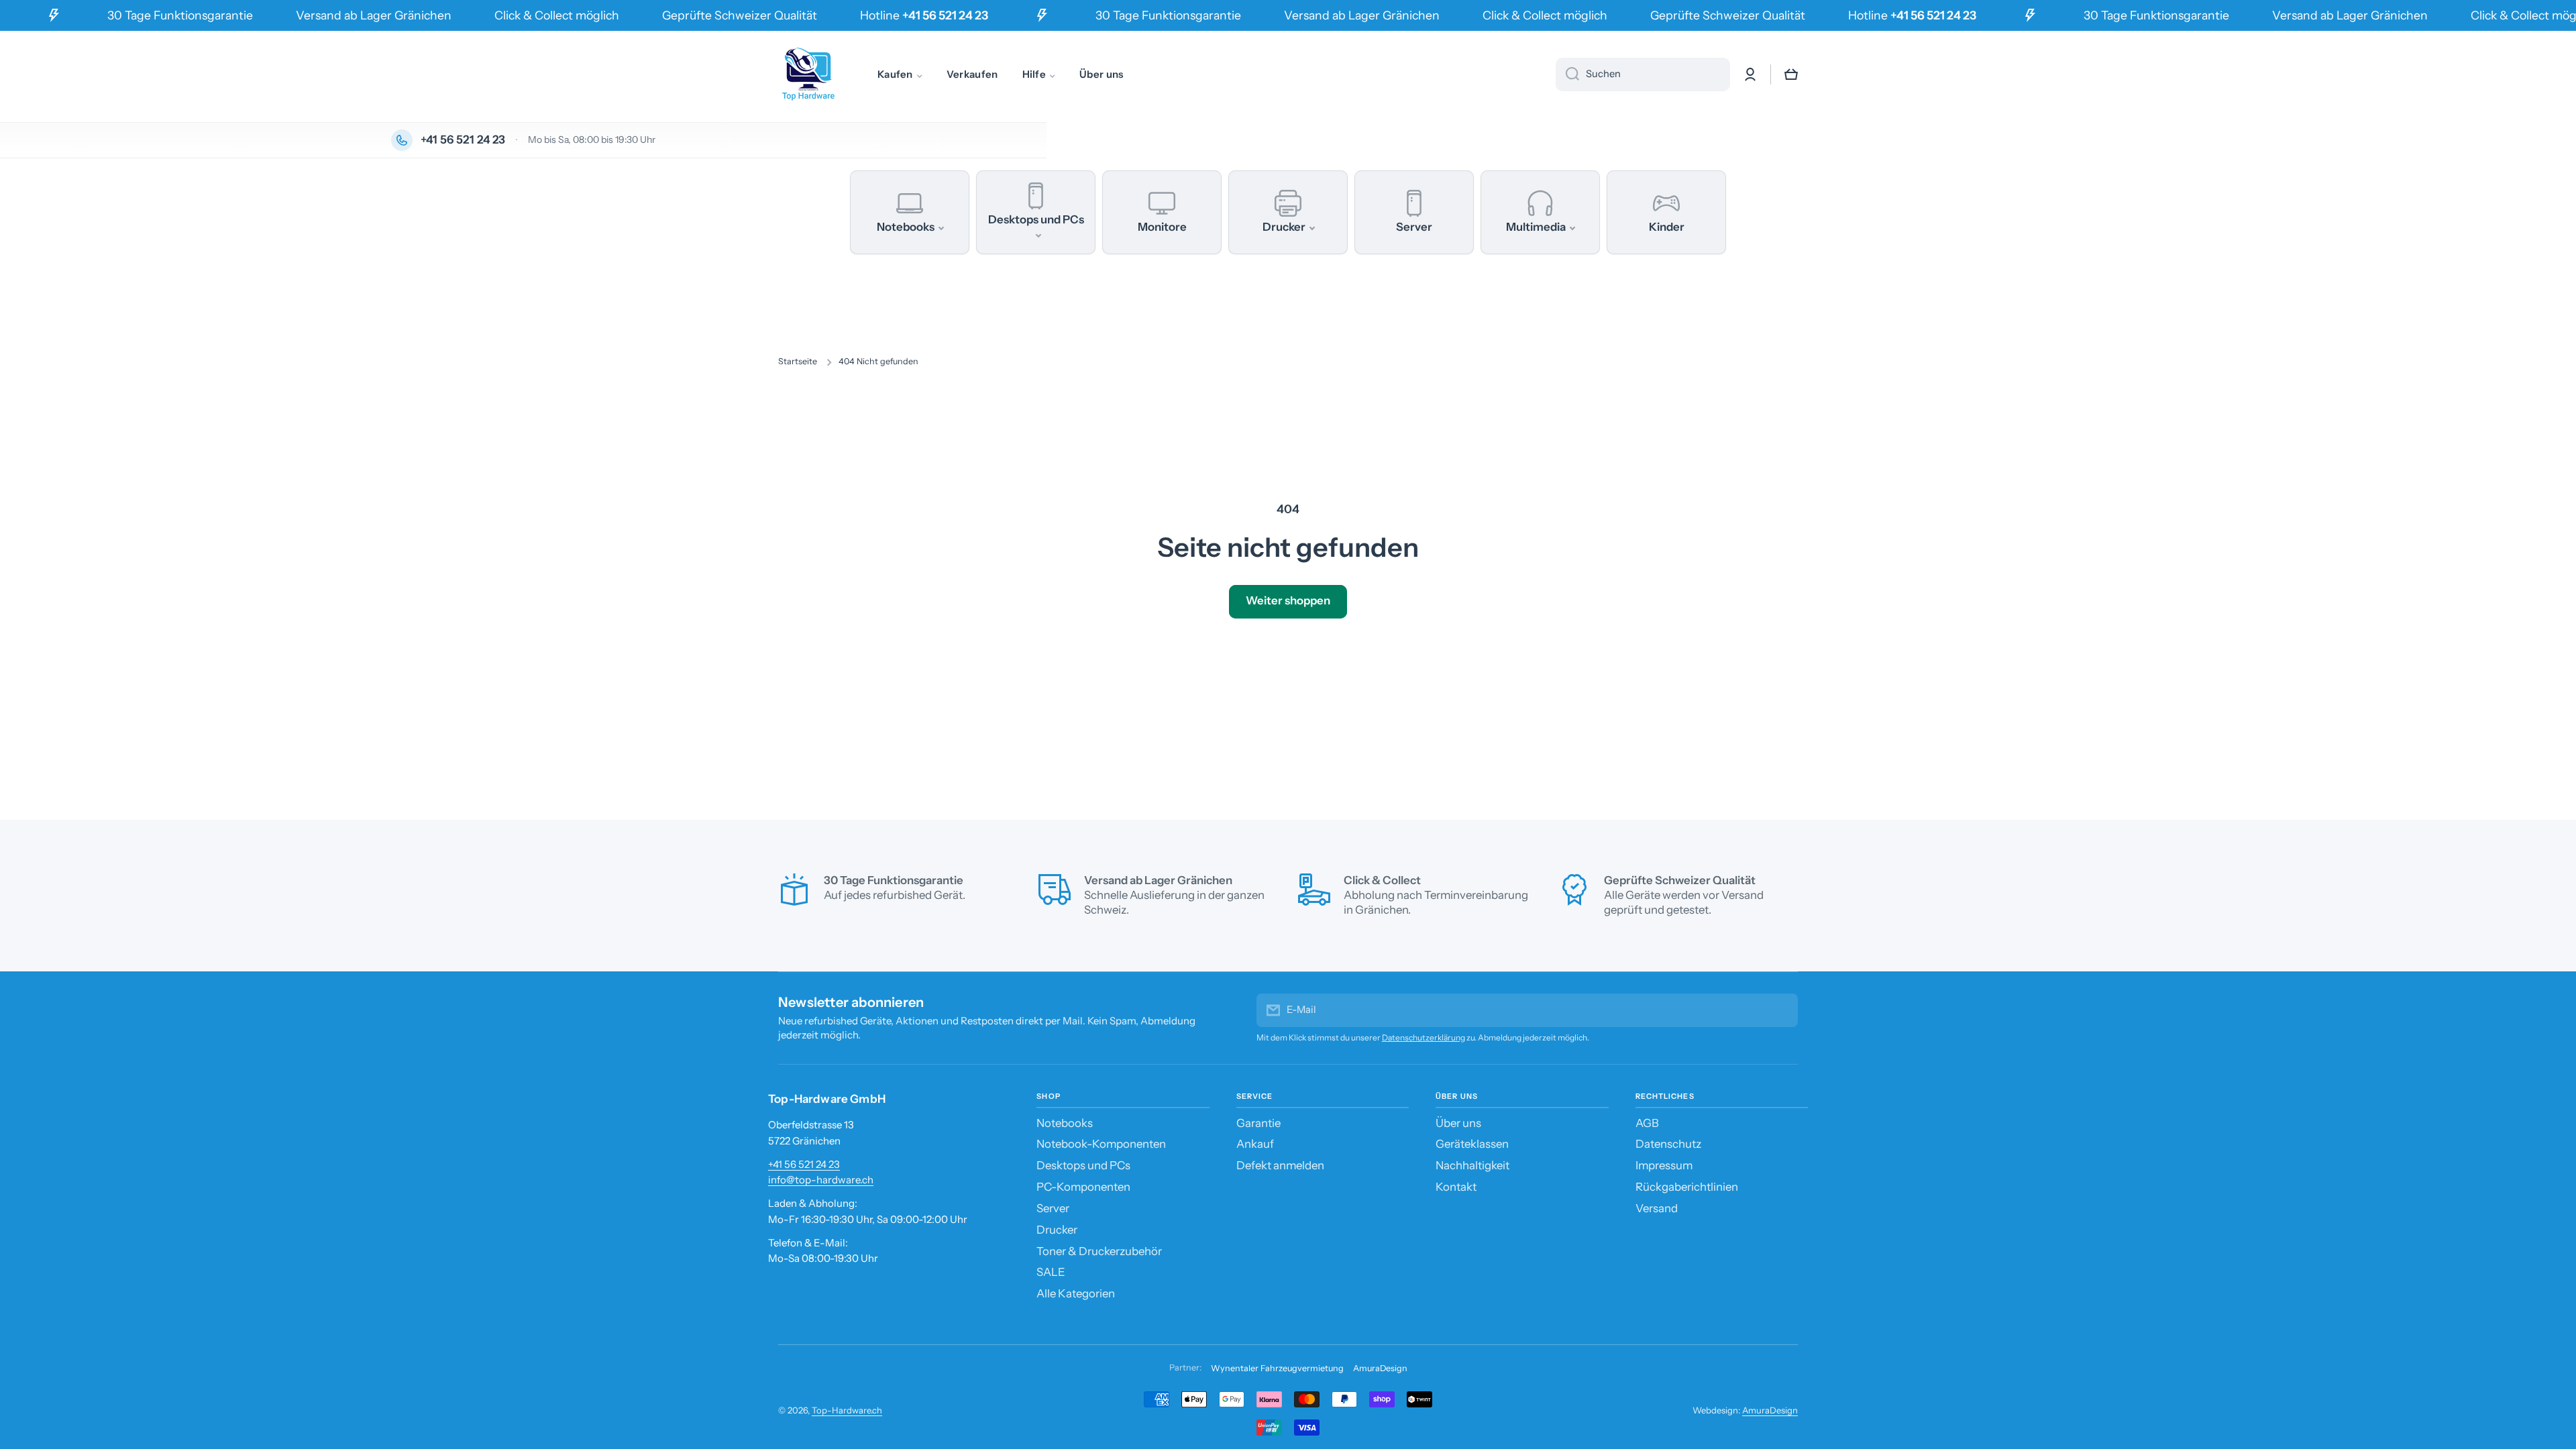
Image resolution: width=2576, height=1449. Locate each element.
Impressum (1664, 1165)
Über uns (1458, 1123)
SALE (1051, 1272)
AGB (1647, 1123)
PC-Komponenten (1083, 1187)
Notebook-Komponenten (1101, 1144)
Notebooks (1065, 1123)
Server (1053, 1208)
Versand (1657, 1208)
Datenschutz (1668, 1144)
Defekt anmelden (1280, 1165)
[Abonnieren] (1781, 1010)
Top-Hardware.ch (847, 1410)
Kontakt (1456, 1187)
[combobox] (1643, 74)
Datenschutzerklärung (1424, 1037)
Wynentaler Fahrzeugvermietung (1277, 1368)
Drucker (1057, 1230)
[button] (1791, 74)
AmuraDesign (1380, 1368)
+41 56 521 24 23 (804, 1164)
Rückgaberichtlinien (1687, 1187)
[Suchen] (1567, 74)
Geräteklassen (1472, 1144)
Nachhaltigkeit (1472, 1165)
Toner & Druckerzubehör (1099, 1251)
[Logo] (808, 74)
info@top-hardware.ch (821, 1180)
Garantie (1258, 1123)
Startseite (798, 361)
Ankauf (1255, 1144)
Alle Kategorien (1076, 1293)
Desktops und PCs (1083, 1165)
